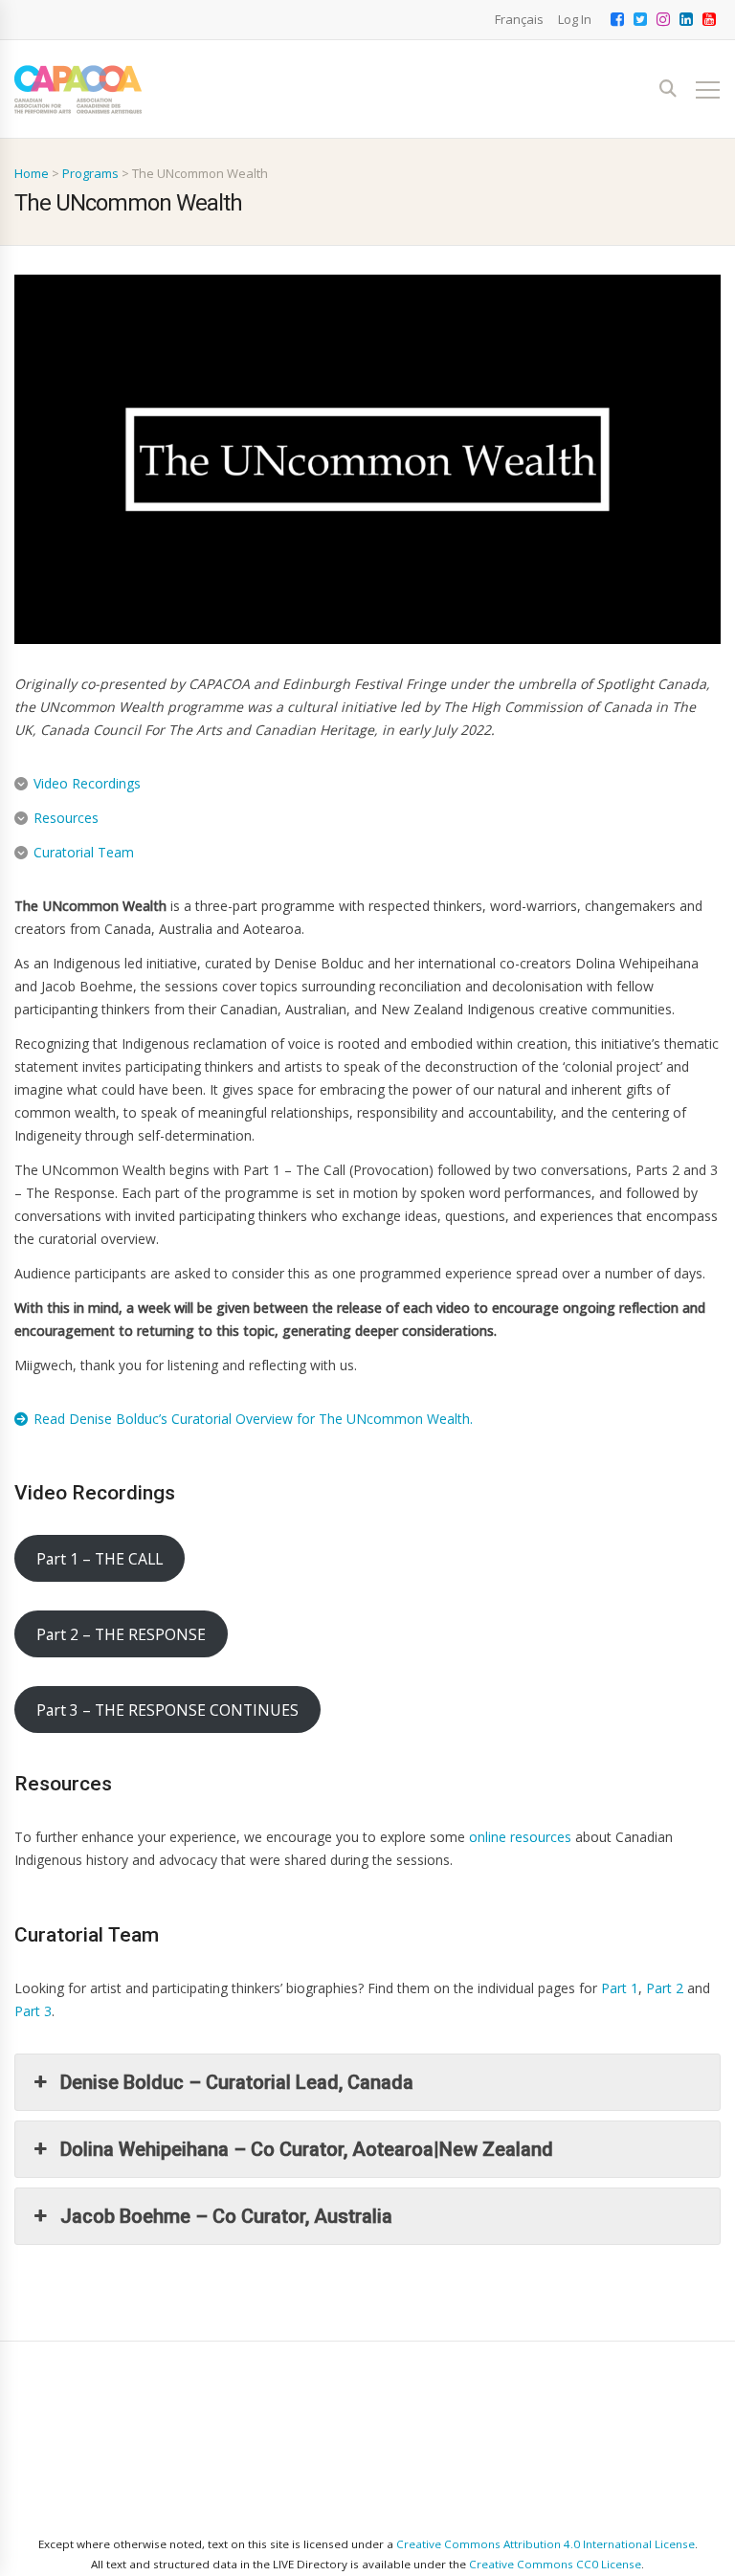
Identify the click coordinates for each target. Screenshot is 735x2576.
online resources (520, 1837)
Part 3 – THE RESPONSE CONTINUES (167, 1710)
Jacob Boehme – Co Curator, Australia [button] (226, 2216)
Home (32, 173)
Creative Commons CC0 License (555, 2564)
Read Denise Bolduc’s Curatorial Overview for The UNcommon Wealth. (253, 1419)
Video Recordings (87, 783)
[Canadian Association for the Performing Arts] (78, 89)
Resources (66, 818)
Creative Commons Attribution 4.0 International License (546, 2544)
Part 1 (620, 1988)
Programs (90, 173)
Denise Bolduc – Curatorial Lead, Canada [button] (237, 2082)
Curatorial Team (84, 852)
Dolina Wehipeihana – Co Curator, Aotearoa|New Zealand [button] (307, 2149)
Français (519, 19)
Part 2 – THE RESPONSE (121, 1634)
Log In (575, 19)
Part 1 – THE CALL (100, 1559)
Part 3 (33, 2011)
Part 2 (665, 1988)
